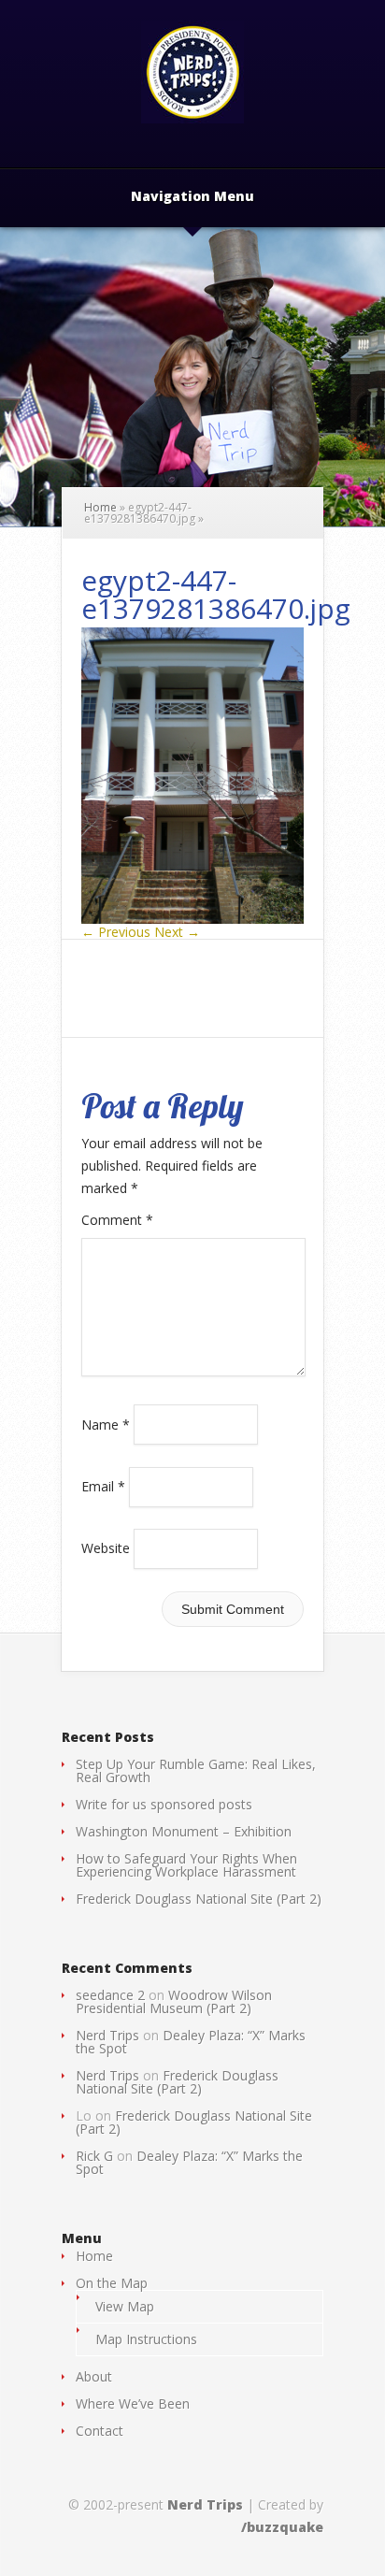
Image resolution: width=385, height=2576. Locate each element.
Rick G (94, 2156)
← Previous (116, 932)
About (94, 2376)
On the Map (112, 2283)
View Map (125, 2306)
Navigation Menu (192, 197)
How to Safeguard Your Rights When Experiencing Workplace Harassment (186, 1865)
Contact (100, 2431)
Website (106, 1548)
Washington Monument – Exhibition (184, 1831)
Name (106, 1424)
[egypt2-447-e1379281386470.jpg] (192, 919)
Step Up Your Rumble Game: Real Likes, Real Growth (196, 1770)
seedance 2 (110, 1995)
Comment (117, 1220)
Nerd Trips (107, 2035)
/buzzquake (282, 2527)
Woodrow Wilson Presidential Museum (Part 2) (174, 2001)
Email (103, 1486)
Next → (177, 932)
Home (100, 507)
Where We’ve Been (133, 2403)
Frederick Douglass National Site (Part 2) (199, 1899)
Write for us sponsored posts (164, 1804)
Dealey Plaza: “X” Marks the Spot (191, 2042)
